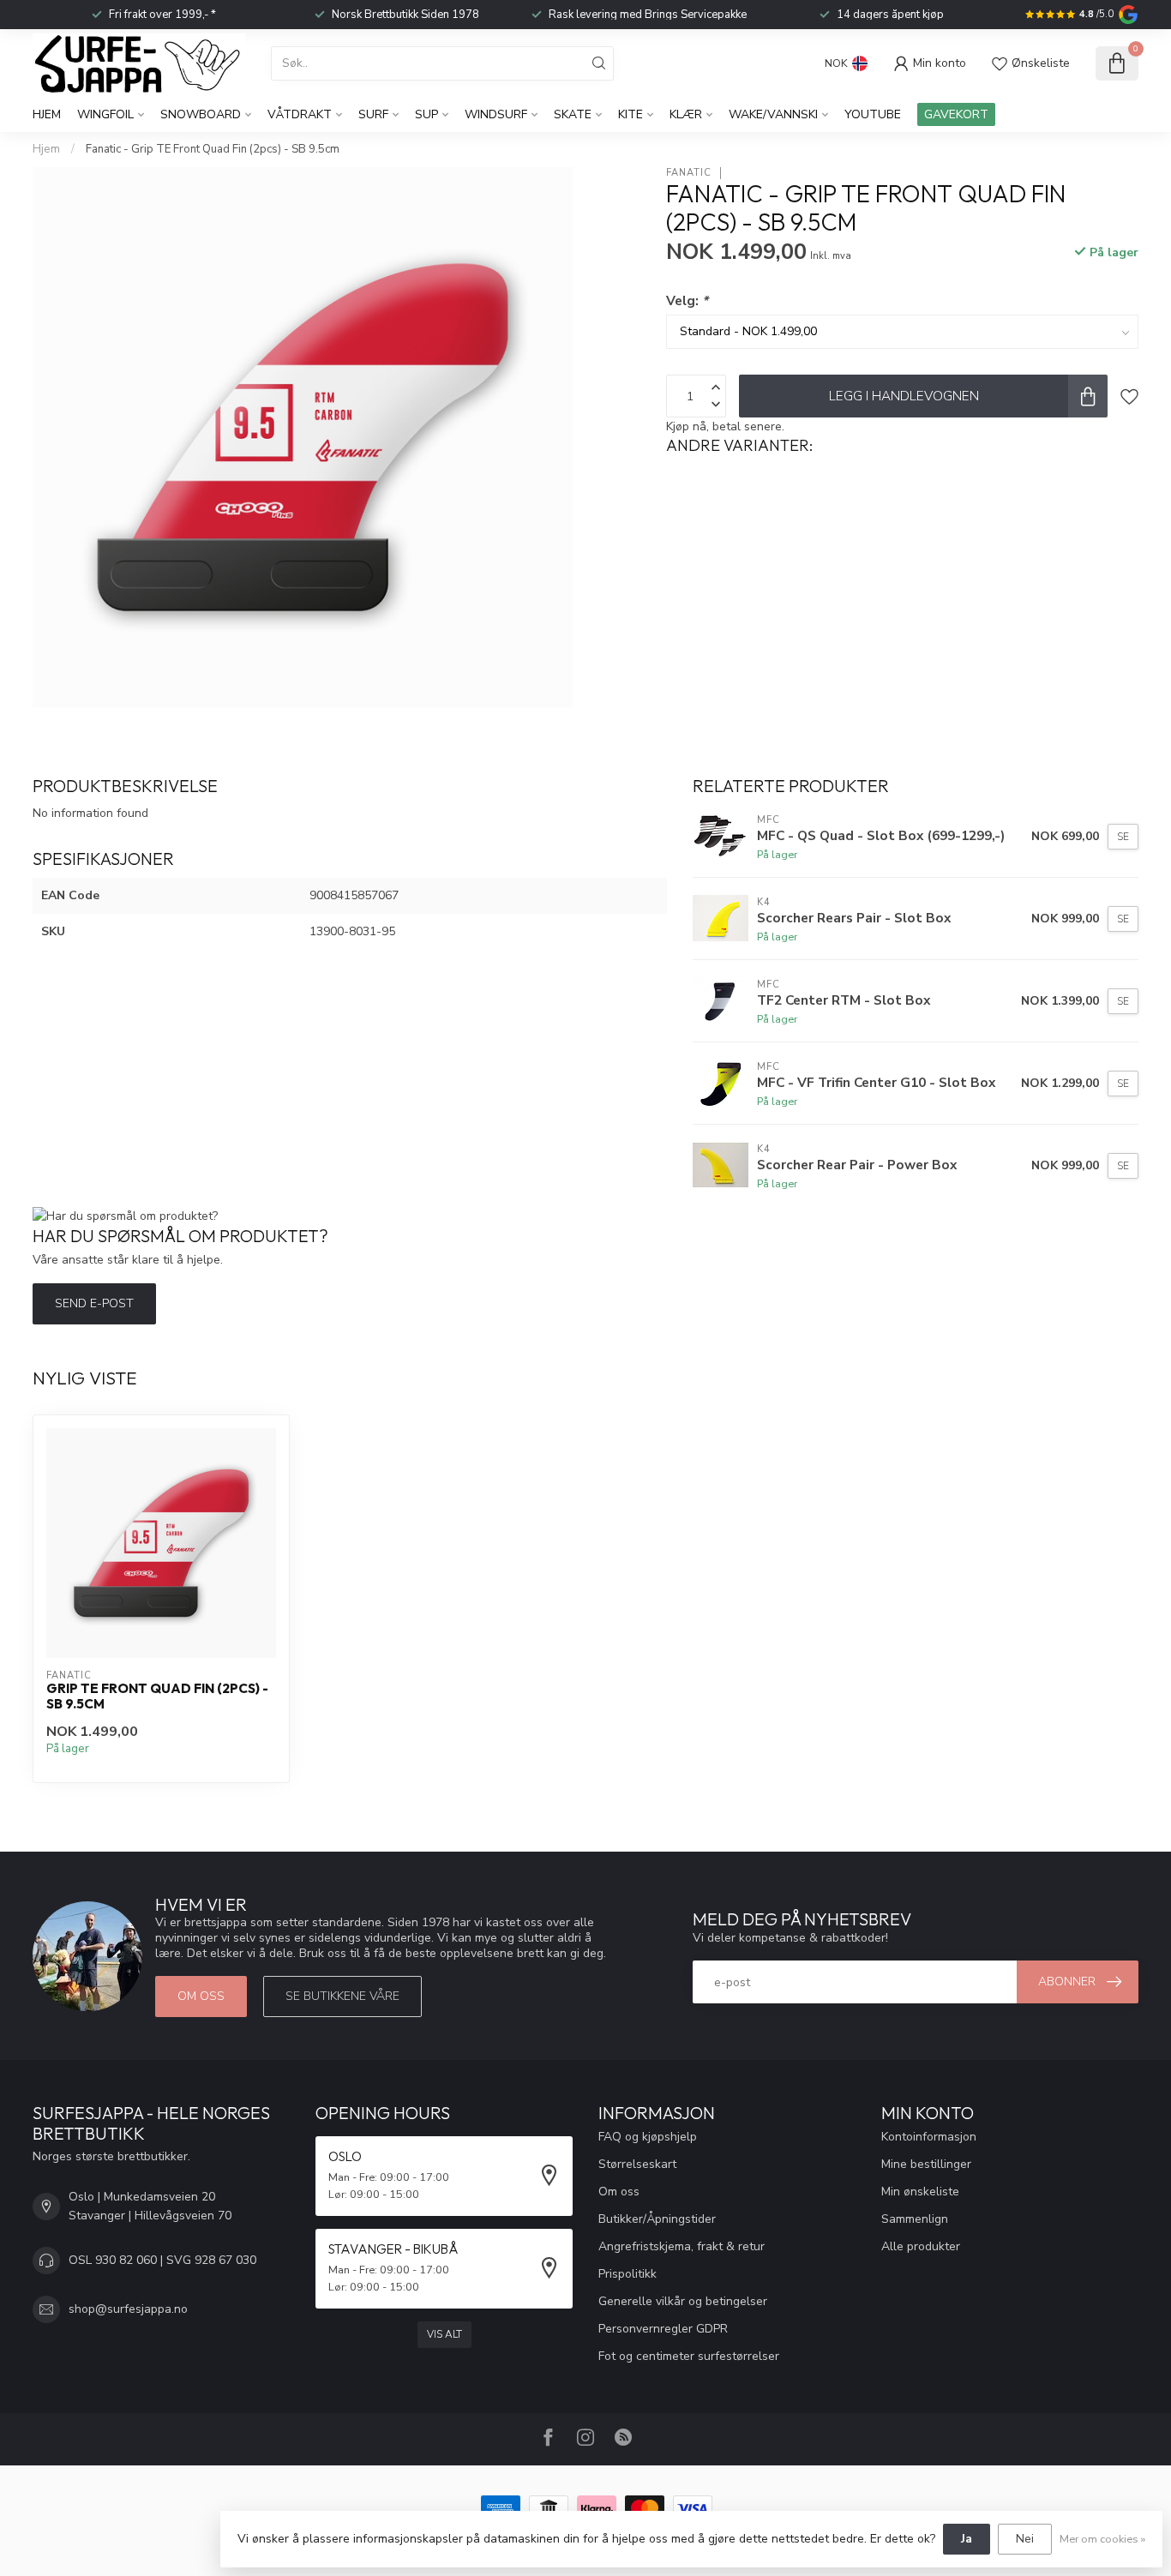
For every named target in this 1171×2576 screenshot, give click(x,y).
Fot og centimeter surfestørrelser (689, 2356)
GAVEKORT (956, 114)
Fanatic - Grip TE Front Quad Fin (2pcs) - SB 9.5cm (213, 149)
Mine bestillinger (926, 2164)
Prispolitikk (628, 2274)
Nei (1025, 2539)
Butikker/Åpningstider (657, 2219)
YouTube (873, 114)
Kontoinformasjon (929, 2137)
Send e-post (94, 1303)
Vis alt (444, 2334)
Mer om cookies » (1102, 2539)
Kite (631, 114)
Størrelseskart (637, 2164)
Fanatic (689, 173)
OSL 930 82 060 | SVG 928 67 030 (162, 2260)
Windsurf (496, 114)
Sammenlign (915, 2219)
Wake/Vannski (773, 114)
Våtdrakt (300, 114)
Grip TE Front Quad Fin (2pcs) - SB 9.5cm (157, 1696)
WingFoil (105, 114)
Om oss (201, 1996)
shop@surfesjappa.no (128, 2309)
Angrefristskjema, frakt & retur (682, 2246)
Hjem (47, 114)
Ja (967, 2539)
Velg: (687, 300)
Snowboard (201, 114)
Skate (573, 114)
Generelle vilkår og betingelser (683, 2301)
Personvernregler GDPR (663, 2329)
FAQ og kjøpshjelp (648, 2137)
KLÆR (686, 114)
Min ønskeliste (920, 2192)
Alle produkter (921, 2246)
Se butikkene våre (342, 1996)
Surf (373, 114)
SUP (426, 114)
